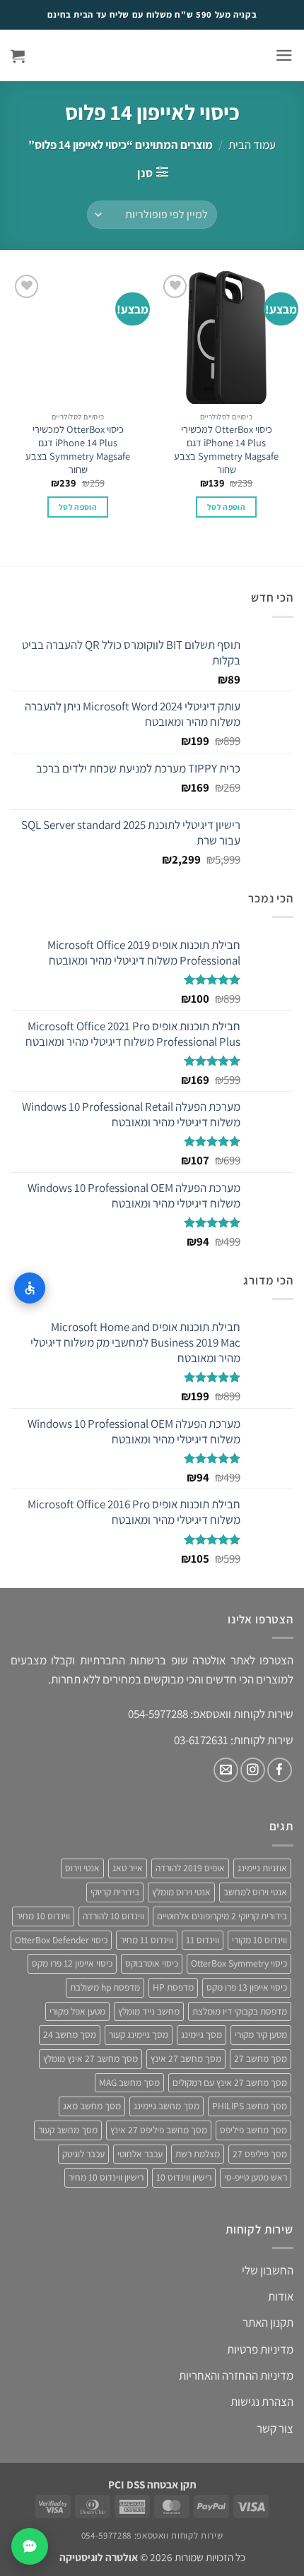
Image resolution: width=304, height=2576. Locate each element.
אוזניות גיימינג (262, 1868)
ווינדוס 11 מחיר (147, 1940)
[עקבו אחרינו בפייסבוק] (280, 1770)
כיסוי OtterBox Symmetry (239, 1963)
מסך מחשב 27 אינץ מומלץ (90, 2058)
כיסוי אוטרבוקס (152, 1963)
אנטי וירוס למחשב (255, 1892)
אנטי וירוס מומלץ (181, 1892)
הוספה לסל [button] (226, 507)
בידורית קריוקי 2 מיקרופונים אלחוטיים (222, 1916)
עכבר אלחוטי (140, 2154)
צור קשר (275, 2428)
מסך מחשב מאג (92, 2106)
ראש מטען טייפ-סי (256, 2177)
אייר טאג (128, 1868)
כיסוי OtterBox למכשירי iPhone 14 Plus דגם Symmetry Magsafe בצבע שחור (226, 449)
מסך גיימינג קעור (139, 2034)
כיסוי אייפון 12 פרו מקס (72, 1963)
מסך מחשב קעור (68, 2130)
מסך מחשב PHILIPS (250, 2106)
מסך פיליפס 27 (260, 2154)
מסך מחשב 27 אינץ (186, 2058)
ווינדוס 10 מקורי (259, 1940)
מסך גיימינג (201, 2034)
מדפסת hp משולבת (105, 1987)
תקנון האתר (268, 2322)
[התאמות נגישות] (30, 1288)
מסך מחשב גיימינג (166, 2106)
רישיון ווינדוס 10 (184, 2177)
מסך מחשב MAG (129, 2082)
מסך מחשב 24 (70, 2034)
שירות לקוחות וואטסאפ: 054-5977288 (152, 2535)
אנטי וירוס (82, 1868)
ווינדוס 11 (203, 1940)
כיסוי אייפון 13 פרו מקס (247, 1987)
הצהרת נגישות (262, 2402)
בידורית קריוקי (115, 1892)
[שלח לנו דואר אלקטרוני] (226, 1770)
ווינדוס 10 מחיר (43, 1916)
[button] (284, 55)
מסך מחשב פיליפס (253, 2130)
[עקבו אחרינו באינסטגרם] (253, 1770)
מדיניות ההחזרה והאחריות (236, 2375)
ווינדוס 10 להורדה (113, 1916)
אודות (281, 2296)
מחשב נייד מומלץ (149, 2011)
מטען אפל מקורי (77, 2011)
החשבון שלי (268, 2270)
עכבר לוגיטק (83, 2154)
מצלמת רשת (198, 2154)
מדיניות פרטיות (260, 2349)
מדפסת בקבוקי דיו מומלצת (240, 2011)
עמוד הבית (252, 145)
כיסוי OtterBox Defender (61, 1940)
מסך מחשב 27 (261, 2058)
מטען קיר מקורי (261, 2034)
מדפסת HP (173, 1987)
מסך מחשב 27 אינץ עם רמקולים (230, 2082)
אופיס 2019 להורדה (190, 1868)
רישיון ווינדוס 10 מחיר (106, 2177)
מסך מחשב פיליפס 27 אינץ (159, 2130)
